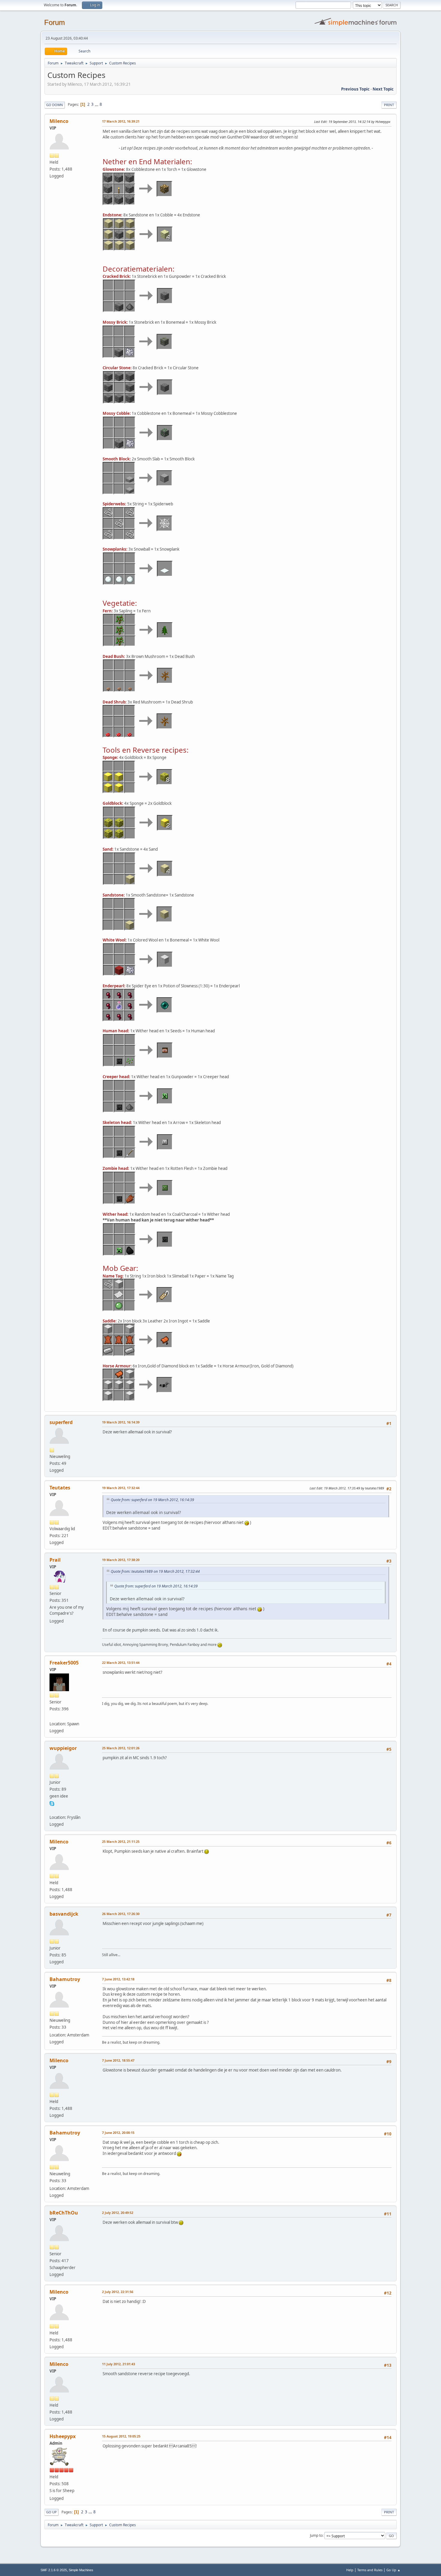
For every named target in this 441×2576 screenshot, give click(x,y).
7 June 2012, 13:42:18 (118, 1979)
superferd (61, 1422)
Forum (54, 22)
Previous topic (355, 89)
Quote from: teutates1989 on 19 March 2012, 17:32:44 (155, 1571)
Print (389, 105)
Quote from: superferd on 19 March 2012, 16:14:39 (152, 1500)
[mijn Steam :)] (52, 1810)
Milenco (59, 121)
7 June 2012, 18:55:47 (118, 2060)
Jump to (316, 2535)
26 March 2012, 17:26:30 (121, 1914)
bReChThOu (64, 2213)
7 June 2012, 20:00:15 (118, 2133)
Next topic (383, 89)
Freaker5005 (64, 1663)
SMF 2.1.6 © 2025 (54, 2570)
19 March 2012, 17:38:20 (121, 1560)
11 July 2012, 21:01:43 (118, 2364)
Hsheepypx (63, 2436)
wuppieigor (63, 1748)
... (97, 104)
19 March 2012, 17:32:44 (121, 1488)
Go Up (51, 2512)
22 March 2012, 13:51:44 (121, 1663)
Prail (55, 1560)
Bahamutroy (65, 1979)
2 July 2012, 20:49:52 (118, 2213)
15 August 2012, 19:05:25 (121, 2436)
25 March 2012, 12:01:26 (121, 1748)
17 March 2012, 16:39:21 (121, 121)
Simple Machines (81, 2570)
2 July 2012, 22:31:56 (118, 2292)
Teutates (60, 1488)
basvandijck (64, 1914)
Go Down (55, 105)
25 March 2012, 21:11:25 (121, 1841)
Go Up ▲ (393, 2570)
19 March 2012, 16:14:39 (121, 1422)
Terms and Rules (370, 2570)
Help (350, 2570)
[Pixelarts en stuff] (52, 1717)
